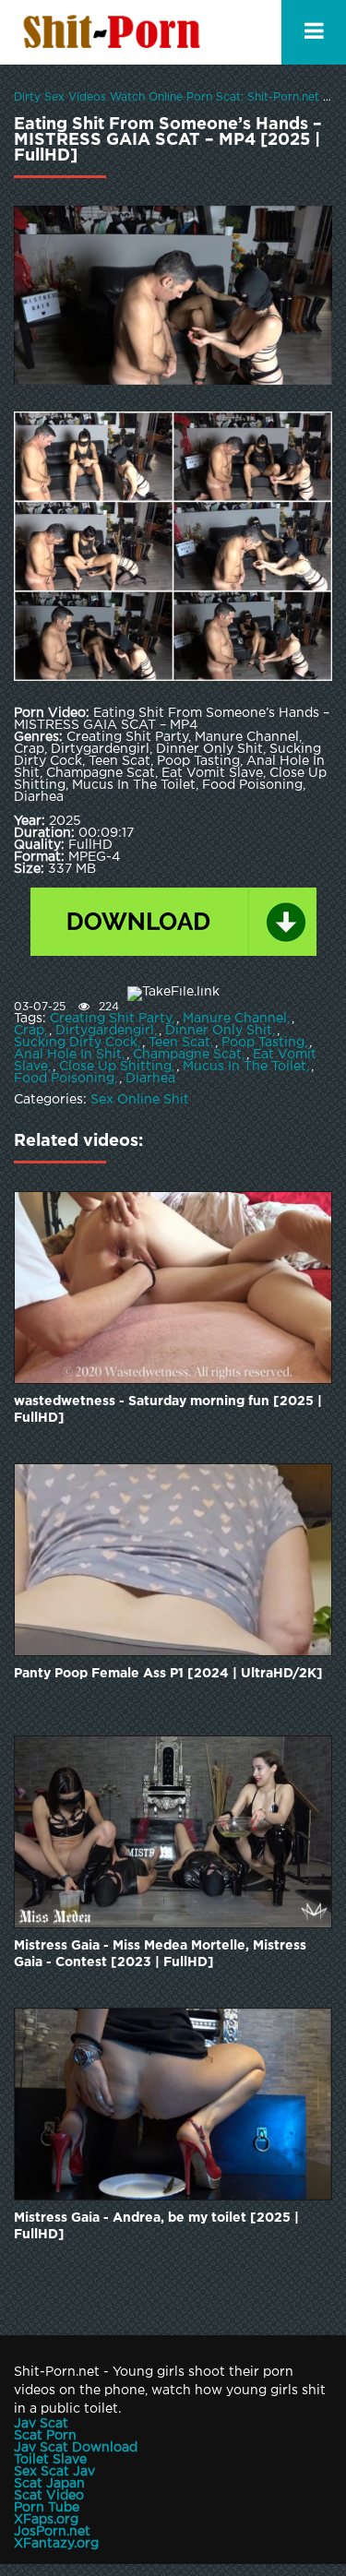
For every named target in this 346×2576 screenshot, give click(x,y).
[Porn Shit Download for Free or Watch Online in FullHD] (115, 32)
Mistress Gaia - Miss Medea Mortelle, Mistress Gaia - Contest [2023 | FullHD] (160, 1954)
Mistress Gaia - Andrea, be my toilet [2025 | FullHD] (156, 2226)
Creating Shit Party (111, 1019)
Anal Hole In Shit (68, 1055)
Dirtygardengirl (105, 1031)
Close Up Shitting (115, 1067)
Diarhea (150, 1079)
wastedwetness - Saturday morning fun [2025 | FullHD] (168, 1410)
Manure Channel (235, 1019)
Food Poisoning (64, 1079)
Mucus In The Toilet (245, 1067)
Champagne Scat (187, 1055)
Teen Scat (179, 1043)
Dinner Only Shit (219, 1031)
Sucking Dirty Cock (76, 1043)
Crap (29, 1031)
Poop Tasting (263, 1043)
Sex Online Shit (140, 1100)
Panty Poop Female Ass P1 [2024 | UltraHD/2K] (168, 1674)
